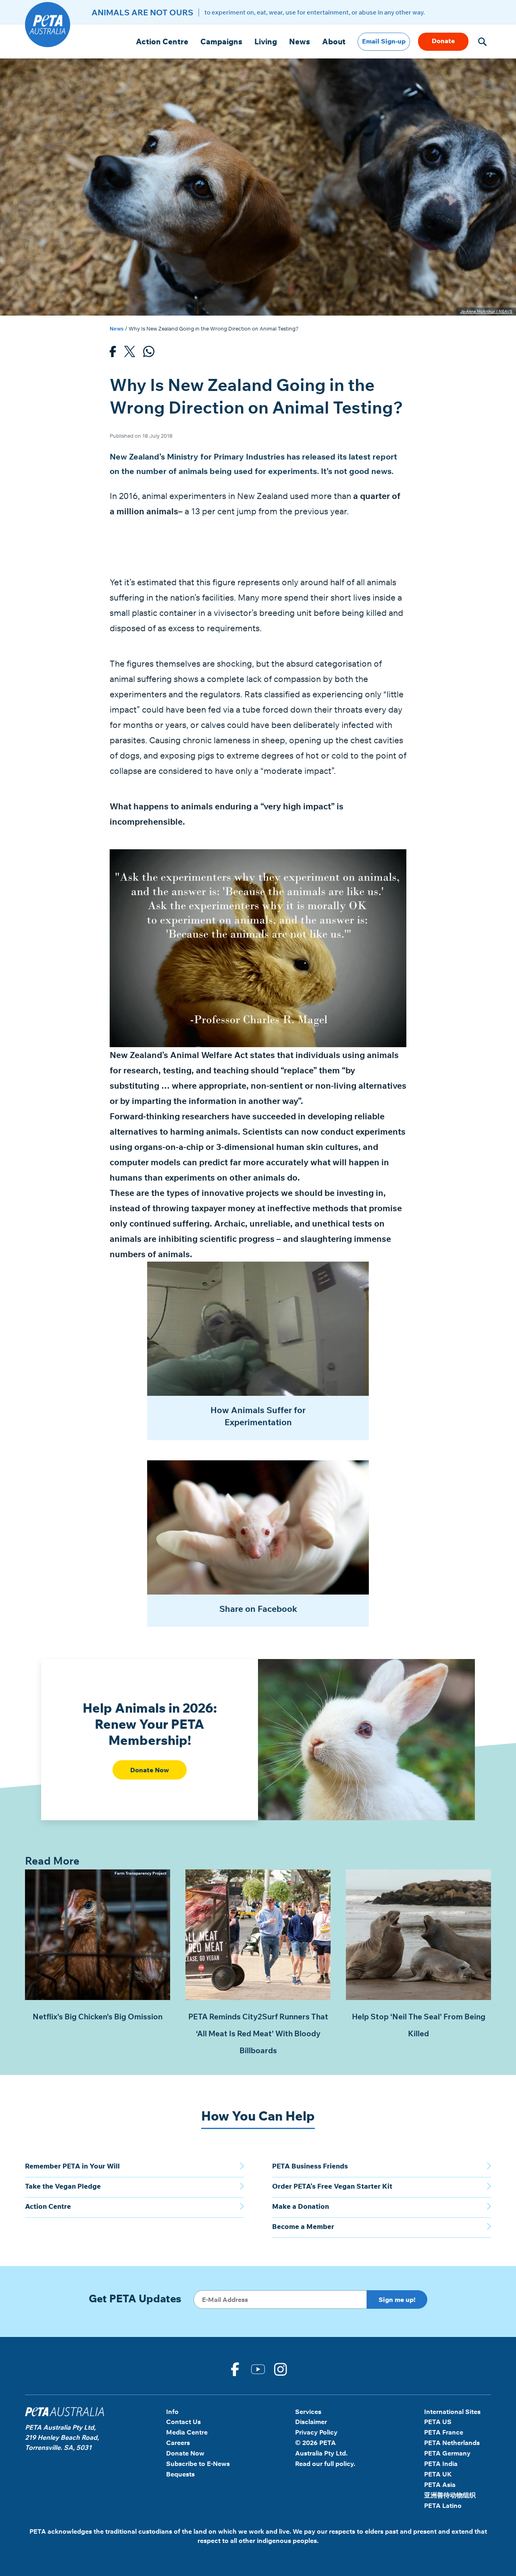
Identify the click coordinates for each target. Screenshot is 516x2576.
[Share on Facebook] (113, 354)
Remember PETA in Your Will (72, 2166)
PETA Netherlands (452, 2443)
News (300, 42)
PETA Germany (447, 2453)
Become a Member (303, 2226)
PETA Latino (443, 2505)
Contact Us (183, 2422)
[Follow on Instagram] (281, 2368)
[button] (482, 42)
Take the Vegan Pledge (63, 2186)
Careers (178, 2443)
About (334, 42)
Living (266, 42)
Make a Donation (301, 2206)
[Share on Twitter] (130, 354)
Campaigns (221, 42)
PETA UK (438, 2474)
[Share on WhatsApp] (149, 354)
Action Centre (162, 42)
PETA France (444, 2432)
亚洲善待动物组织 (450, 2495)
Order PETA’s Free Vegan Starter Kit (332, 2186)
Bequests (180, 2474)
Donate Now (150, 1770)
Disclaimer (311, 2422)
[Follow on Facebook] (235, 2368)
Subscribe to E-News (198, 2464)
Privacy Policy (316, 2432)
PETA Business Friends (310, 2166)
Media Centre (187, 2432)
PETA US (438, 2422)
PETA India (441, 2464)
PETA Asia (440, 2485)
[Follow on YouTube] (258, 2368)
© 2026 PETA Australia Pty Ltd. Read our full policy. (325, 2453)
